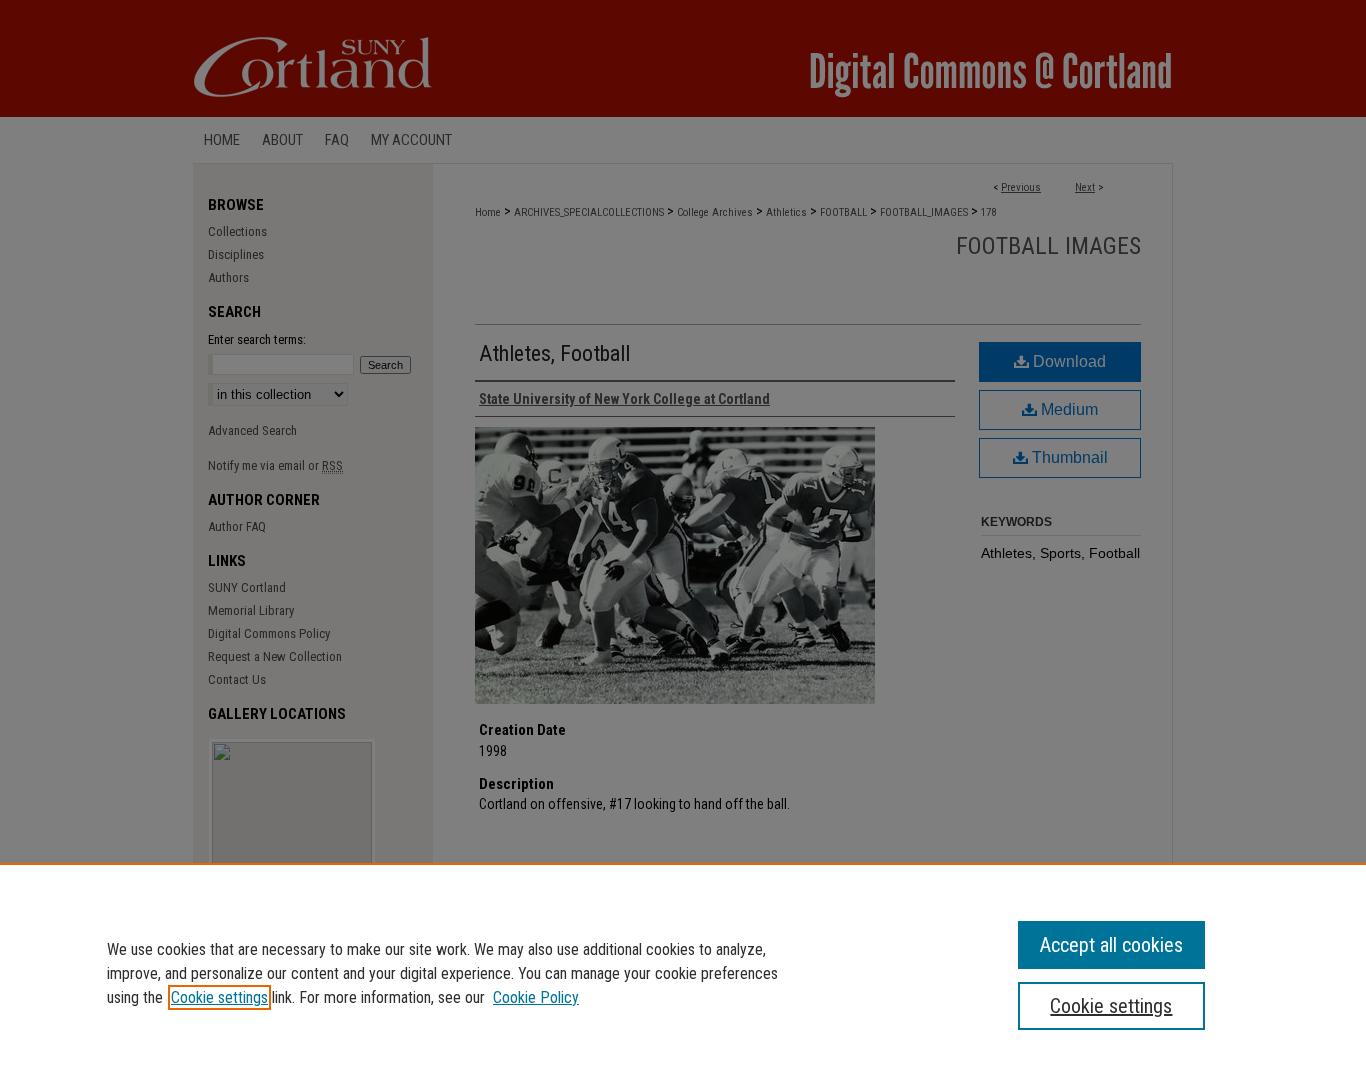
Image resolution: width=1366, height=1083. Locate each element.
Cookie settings (219, 997)
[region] (683, 973)
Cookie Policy (536, 997)
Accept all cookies (1111, 945)
